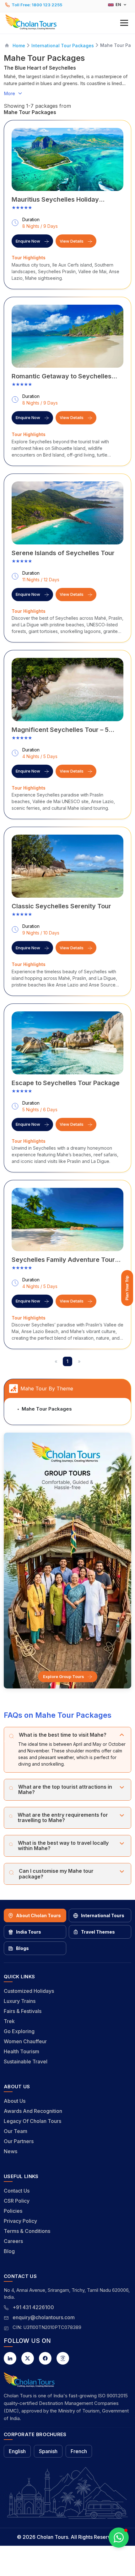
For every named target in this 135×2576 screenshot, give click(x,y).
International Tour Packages (63, 46)
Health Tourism (22, 2051)
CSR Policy (17, 2201)
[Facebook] (45, 2358)
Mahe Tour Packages (47, 1409)
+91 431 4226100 (33, 2307)
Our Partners (19, 2141)
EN (118, 5)
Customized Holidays (29, 1991)
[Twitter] (28, 2358)
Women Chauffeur (25, 2041)
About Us (15, 2101)
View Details (72, 241)
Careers (13, 2241)
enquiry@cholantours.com (44, 2317)
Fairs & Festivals (23, 2011)
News (11, 2151)
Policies (13, 2211)
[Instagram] (63, 2358)
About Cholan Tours (38, 1915)
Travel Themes (98, 1932)
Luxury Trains (20, 2001)
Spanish (48, 2451)
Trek (9, 2021)
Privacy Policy (20, 2221)
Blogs (22, 1948)
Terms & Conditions (27, 2231)
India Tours (29, 1932)
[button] (67, 22)
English (17, 2451)
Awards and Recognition (33, 2111)
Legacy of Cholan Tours (32, 2121)
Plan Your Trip (127, 1288)
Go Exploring (19, 2031)
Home (19, 46)
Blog (9, 2251)
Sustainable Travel (26, 2061)
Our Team (16, 2131)
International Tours (103, 1915)
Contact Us (17, 2191)
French (79, 2451)
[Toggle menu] (124, 23)
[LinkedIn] (10, 2358)
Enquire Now (28, 241)
